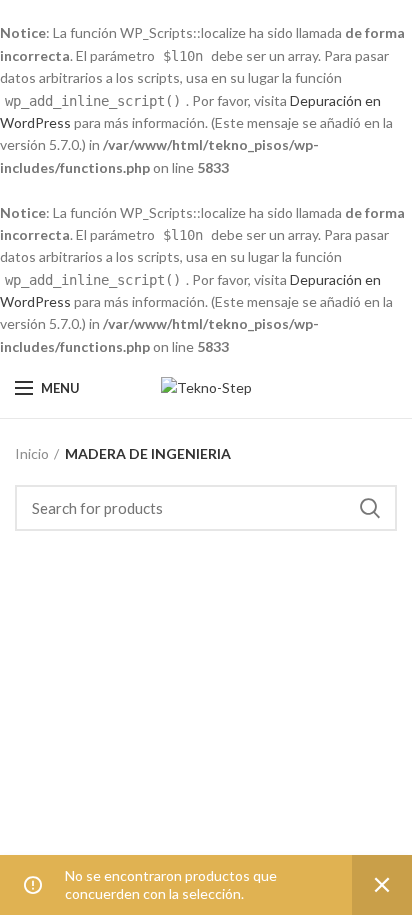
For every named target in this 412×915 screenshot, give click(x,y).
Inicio (32, 453)
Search (370, 508)
